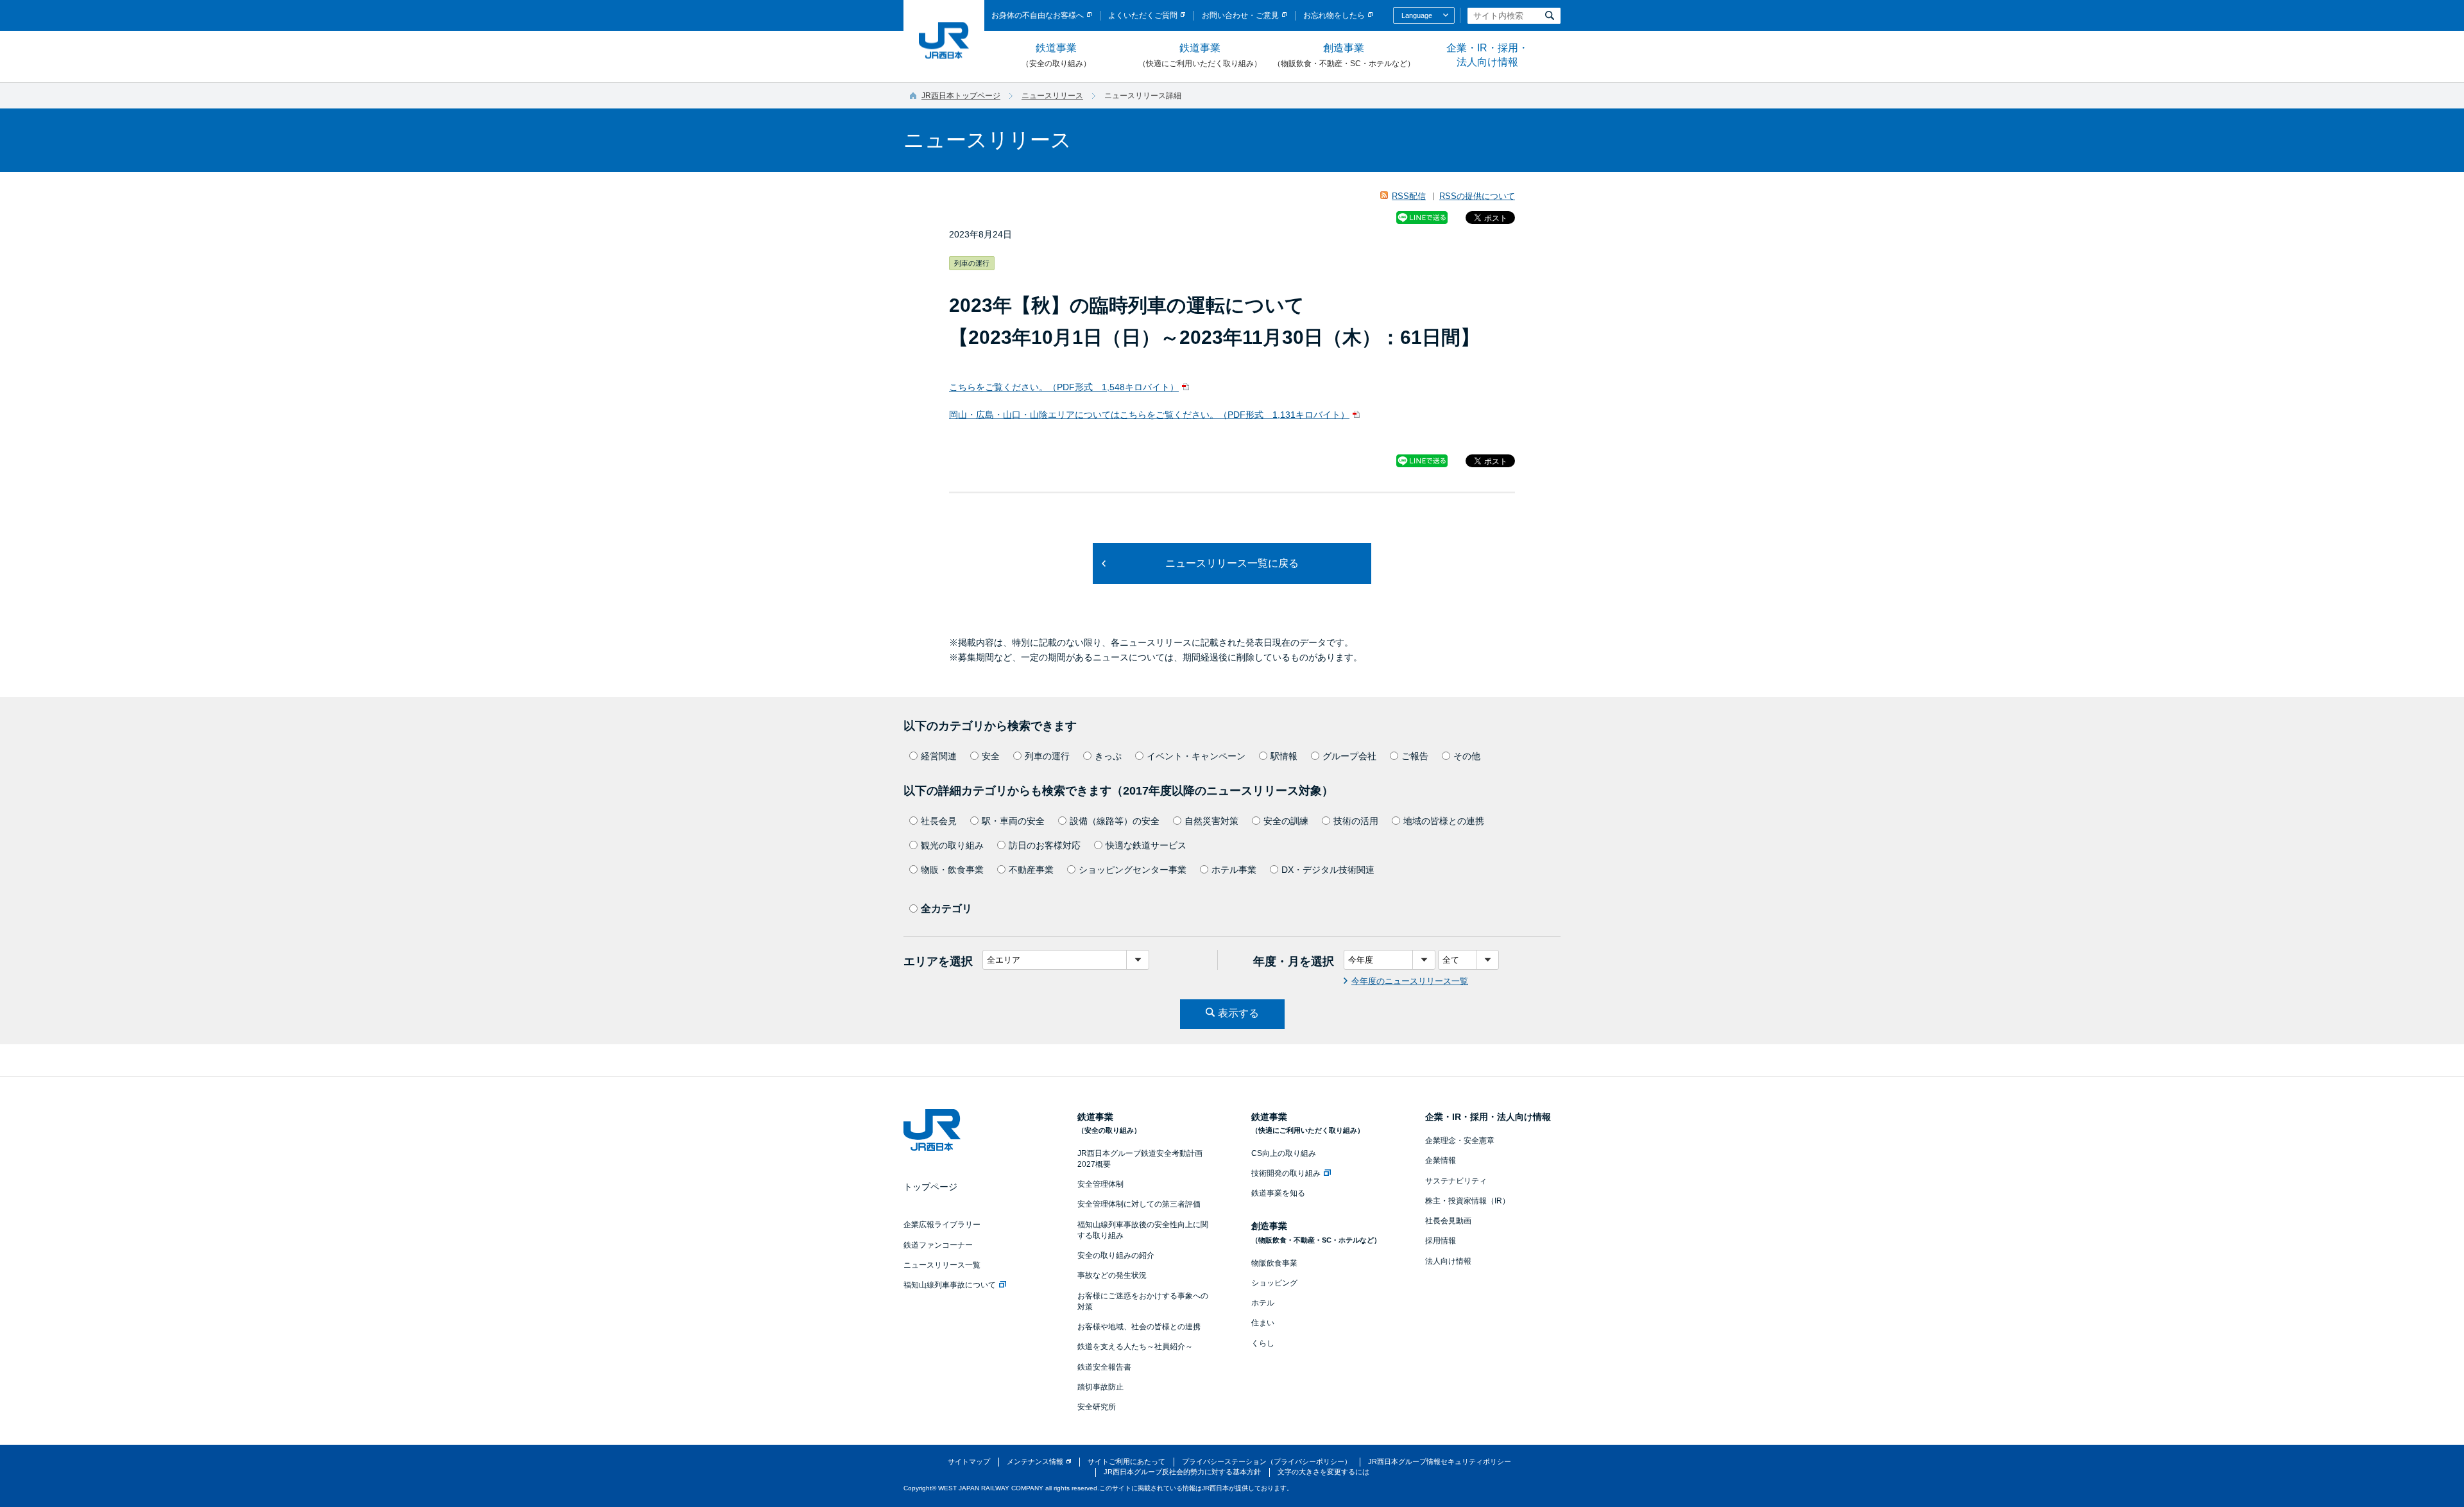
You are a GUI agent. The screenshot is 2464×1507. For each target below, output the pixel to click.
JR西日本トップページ (961, 96)
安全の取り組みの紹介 (1116, 1255)
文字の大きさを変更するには (1323, 1472)
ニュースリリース (1052, 96)
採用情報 (1441, 1241)
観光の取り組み (952, 845)
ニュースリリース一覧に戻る (1232, 563)
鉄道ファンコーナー (938, 1245)
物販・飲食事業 (952, 870)
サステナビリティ (1456, 1181)
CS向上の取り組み (1284, 1153)
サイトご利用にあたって (1126, 1461)
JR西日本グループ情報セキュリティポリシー (1440, 1461)
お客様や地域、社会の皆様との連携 (1139, 1327)
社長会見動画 (1448, 1221)
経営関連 (939, 756)
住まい (1263, 1323)
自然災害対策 (1211, 821)
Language (1417, 15)
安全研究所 (1097, 1407)
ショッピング (1274, 1283)
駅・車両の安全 (1013, 821)
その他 (1467, 756)
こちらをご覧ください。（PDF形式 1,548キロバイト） (1064, 387)
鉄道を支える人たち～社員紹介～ (1135, 1347)
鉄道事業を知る (1278, 1193)
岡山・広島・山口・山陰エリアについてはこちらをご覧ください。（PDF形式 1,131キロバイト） (1149, 415)
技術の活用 (1356, 821)
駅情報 (1284, 756)
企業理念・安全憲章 (1460, 1141)
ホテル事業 (1234, 870)
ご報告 (1415, 756)
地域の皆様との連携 (1444, 821)
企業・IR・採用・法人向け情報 (1487, 55)
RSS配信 (1409, 196)
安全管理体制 (1100, 1184)
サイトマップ (969, 1461)
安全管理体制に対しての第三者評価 (1139, 1204)
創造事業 (1344, 55)
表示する (1238, 1013)
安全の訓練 (1286, 821)
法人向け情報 (1448, 1261)
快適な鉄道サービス (1146, 845)
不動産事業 (1031, 870)
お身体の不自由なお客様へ (1038, 15)
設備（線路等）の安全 (1115, 821)
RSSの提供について (1477, 196)
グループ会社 (1349, 756)
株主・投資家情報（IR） (1467, 1201)
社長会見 (939, 821)
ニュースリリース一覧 (942, 1265)
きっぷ (1108, 756)
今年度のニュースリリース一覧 (1410, 981)
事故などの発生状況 (1112, 1275)
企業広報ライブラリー (942, 1225)
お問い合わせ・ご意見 (1240, 15)
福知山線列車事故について (950, 1285)
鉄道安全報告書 (1104, 1367)
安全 (991, 756)
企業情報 (1441, 1160)
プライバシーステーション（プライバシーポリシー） (1267, 1461)
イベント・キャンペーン (1196, 756)
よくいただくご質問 (1143, 15)
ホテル (1263, 1303)
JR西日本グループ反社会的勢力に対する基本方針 (1182, 1472)
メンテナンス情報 (1035, 1461)
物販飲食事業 (1274, 1263)
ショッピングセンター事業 (1133, 870)
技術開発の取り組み (1286, 1173)
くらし (1263, 1343)
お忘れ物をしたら (1334, 15)
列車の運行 (1047, 756)
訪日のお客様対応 (1045, 845)
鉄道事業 (1056, 55)
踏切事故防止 (1100, 1387)
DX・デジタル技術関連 (1328, 870)
